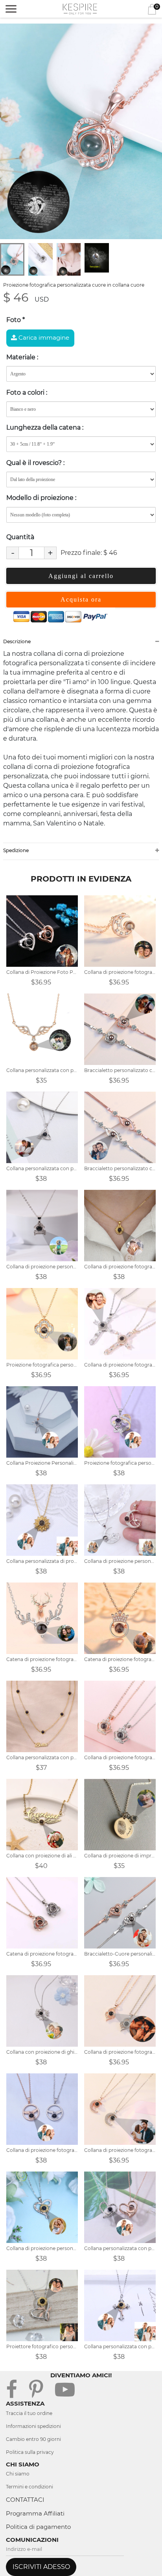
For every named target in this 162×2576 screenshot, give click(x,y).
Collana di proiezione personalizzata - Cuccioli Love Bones (42, 1267)
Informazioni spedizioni (33, 2426)
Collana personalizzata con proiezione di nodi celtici (42, 1168)
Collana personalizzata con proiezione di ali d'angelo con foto (42, 1070)
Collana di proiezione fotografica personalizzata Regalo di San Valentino (120, 972)
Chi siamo (18, 2474)
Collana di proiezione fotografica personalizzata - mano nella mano (42, 2150)
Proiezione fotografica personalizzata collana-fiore (42, 1365)
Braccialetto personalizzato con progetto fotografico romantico (120, 1070)
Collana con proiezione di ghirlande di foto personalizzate (42, 2052)
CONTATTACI (25, 2500)
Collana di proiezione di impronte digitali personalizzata (120, 1856)
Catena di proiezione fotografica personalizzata (42, 1954)
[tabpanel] (81, 131)
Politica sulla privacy (30, 2452)
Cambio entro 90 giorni (33, 2439)
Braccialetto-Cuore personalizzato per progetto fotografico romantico (120, 1954)
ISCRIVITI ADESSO (41, 2567)
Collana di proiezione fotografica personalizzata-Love (120, 2052)
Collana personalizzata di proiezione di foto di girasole (42, 1561)
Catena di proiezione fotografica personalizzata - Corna (42, 1659)
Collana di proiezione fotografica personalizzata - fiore (120, 1267)
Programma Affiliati (35, 2513)
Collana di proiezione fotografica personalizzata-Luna (120, 2150)
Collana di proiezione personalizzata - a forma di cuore (42, 2248)
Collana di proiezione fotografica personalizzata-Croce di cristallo (120, 1365)
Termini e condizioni (29, 2487)
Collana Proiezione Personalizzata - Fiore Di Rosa (42, 1463)
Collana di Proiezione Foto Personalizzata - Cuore (42, 972)
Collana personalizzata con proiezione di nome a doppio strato (42, 1757)
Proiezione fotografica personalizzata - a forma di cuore (120, 1463)
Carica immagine (43, 338)
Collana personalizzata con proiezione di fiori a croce (120, 2346)
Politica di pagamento (38, 2527)
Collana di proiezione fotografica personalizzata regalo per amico (120, 1757)
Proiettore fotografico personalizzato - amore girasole (42, 2346)
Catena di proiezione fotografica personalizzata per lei (120, 1659)
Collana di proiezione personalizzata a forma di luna (120, 1561)
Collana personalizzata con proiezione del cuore (120, 2248)
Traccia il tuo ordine (29, 2413)
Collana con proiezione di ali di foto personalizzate (42, 1856)
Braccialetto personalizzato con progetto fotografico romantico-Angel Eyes (120, 1168)
